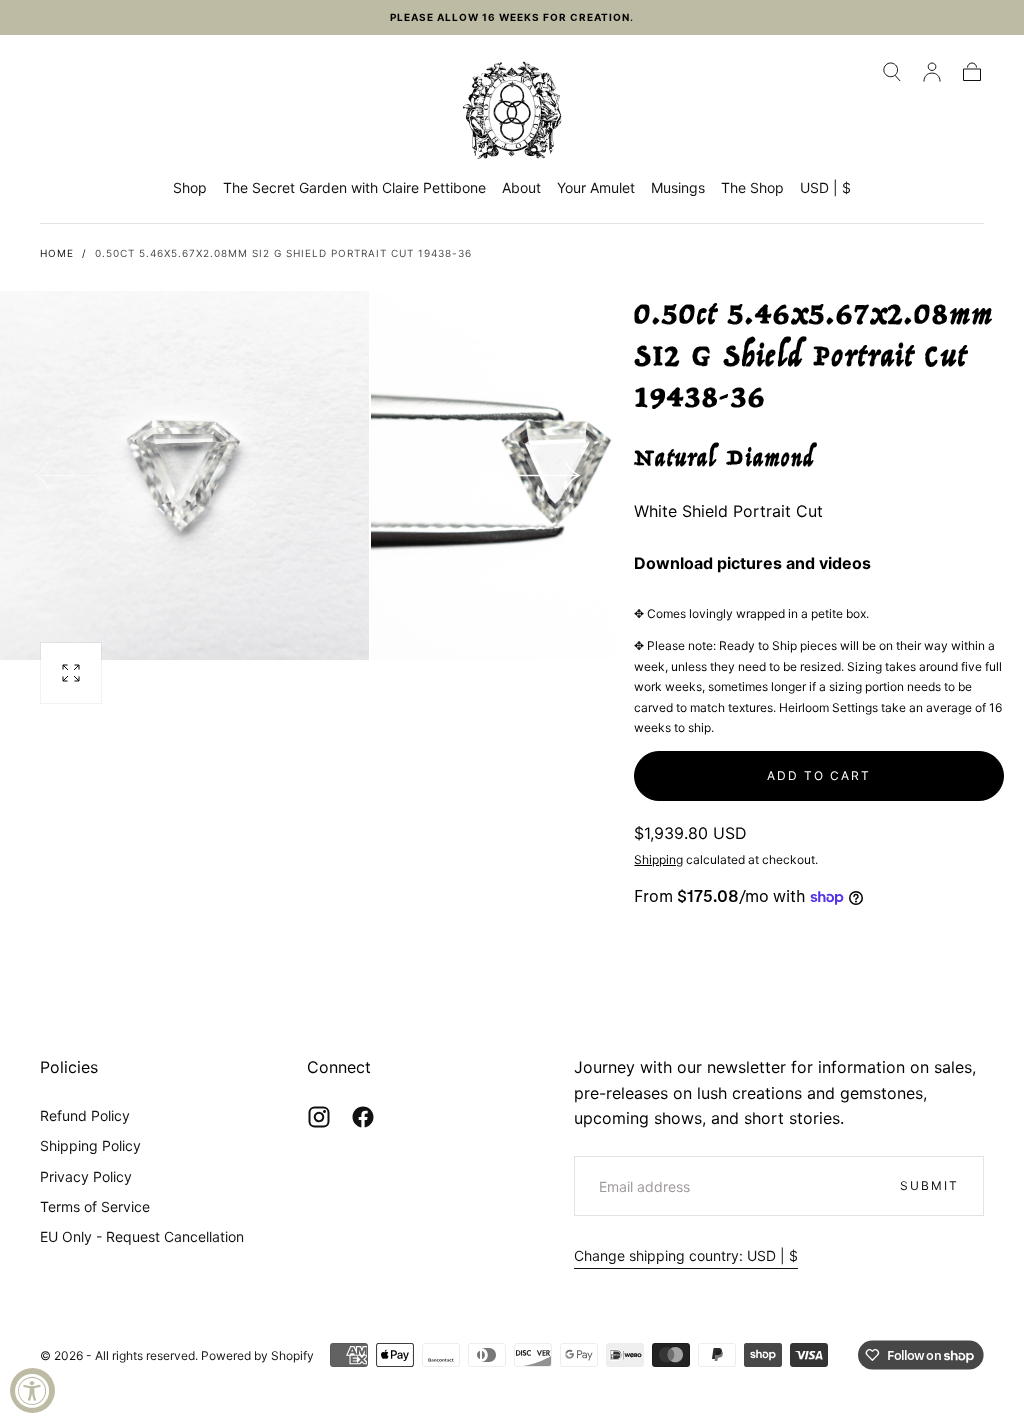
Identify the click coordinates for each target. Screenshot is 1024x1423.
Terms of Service (95, 1206)
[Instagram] (319, 1117)
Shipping (658, 859)
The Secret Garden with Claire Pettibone (354, 188)
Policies (69, 1067)
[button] (892, 72)
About (521, 188)
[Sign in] (932, 72)
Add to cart (819, 775)
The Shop (752, 188)
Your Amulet (596, 188)
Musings (678, 188)
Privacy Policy (86, 1176)
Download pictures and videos (752, 563)
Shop (190, 188)
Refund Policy (85, 1115)
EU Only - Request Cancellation (142, 1236)
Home (57, 253)
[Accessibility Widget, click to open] (32, 1390)
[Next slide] (550, 476)
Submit (929, 1185)
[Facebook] (363, 1117)
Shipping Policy (90, 1145)
